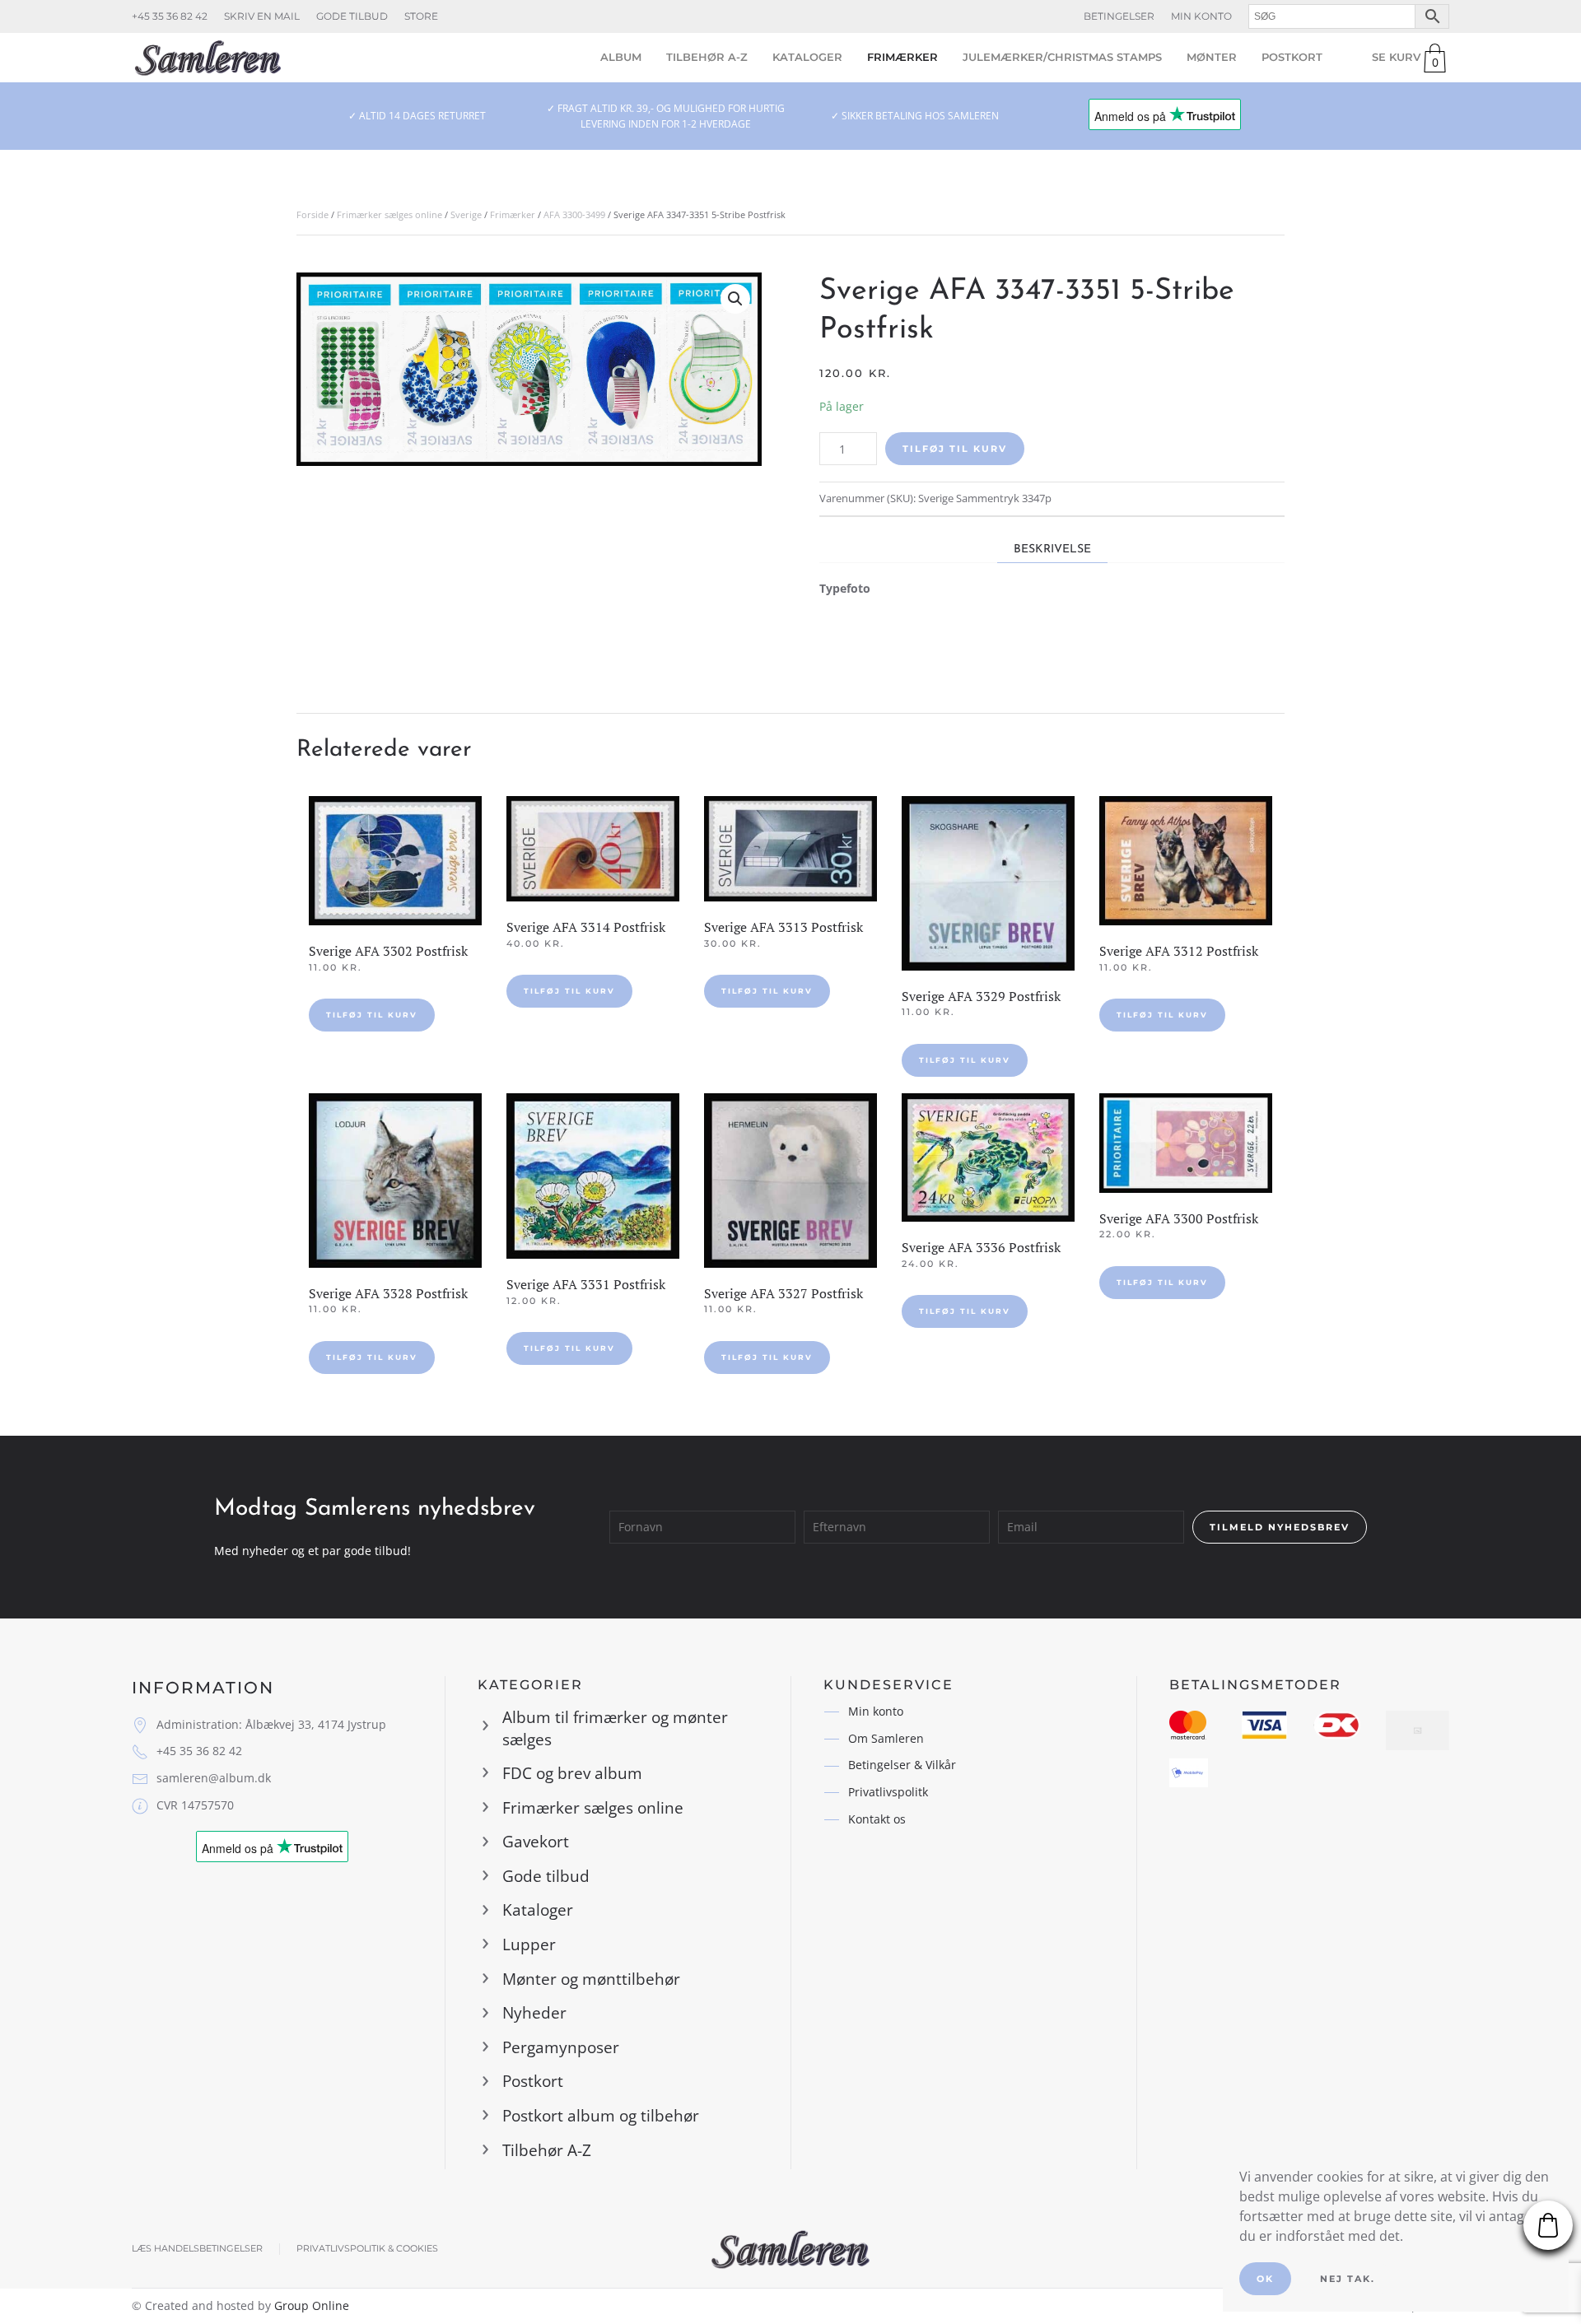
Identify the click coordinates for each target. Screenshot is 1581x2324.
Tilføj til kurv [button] (372, 1015)
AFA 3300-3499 (574, 214)
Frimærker (902, 57)
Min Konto (1201, 16)
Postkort (1292, 57)
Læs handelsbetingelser (197, 2248)
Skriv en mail (262, 16)
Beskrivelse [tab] (1052, 550)
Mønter (1212, 57)
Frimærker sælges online (389, 214)
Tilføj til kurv (955, 449)
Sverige (466, 214)
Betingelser (1119, 16)
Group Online (312, 2305)
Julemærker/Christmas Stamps (1062, 57)
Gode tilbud (352, 16)
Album (621, 57)
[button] (735, 299)
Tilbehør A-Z (707, 57)
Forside (312, 214)
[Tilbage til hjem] (208, 58)
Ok (1265, 2279)
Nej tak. (1348, 2279)
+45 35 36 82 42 (170, 16)
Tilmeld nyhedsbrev (1280, 1527)
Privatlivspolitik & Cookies (367, 2248)
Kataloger (807, 57)
